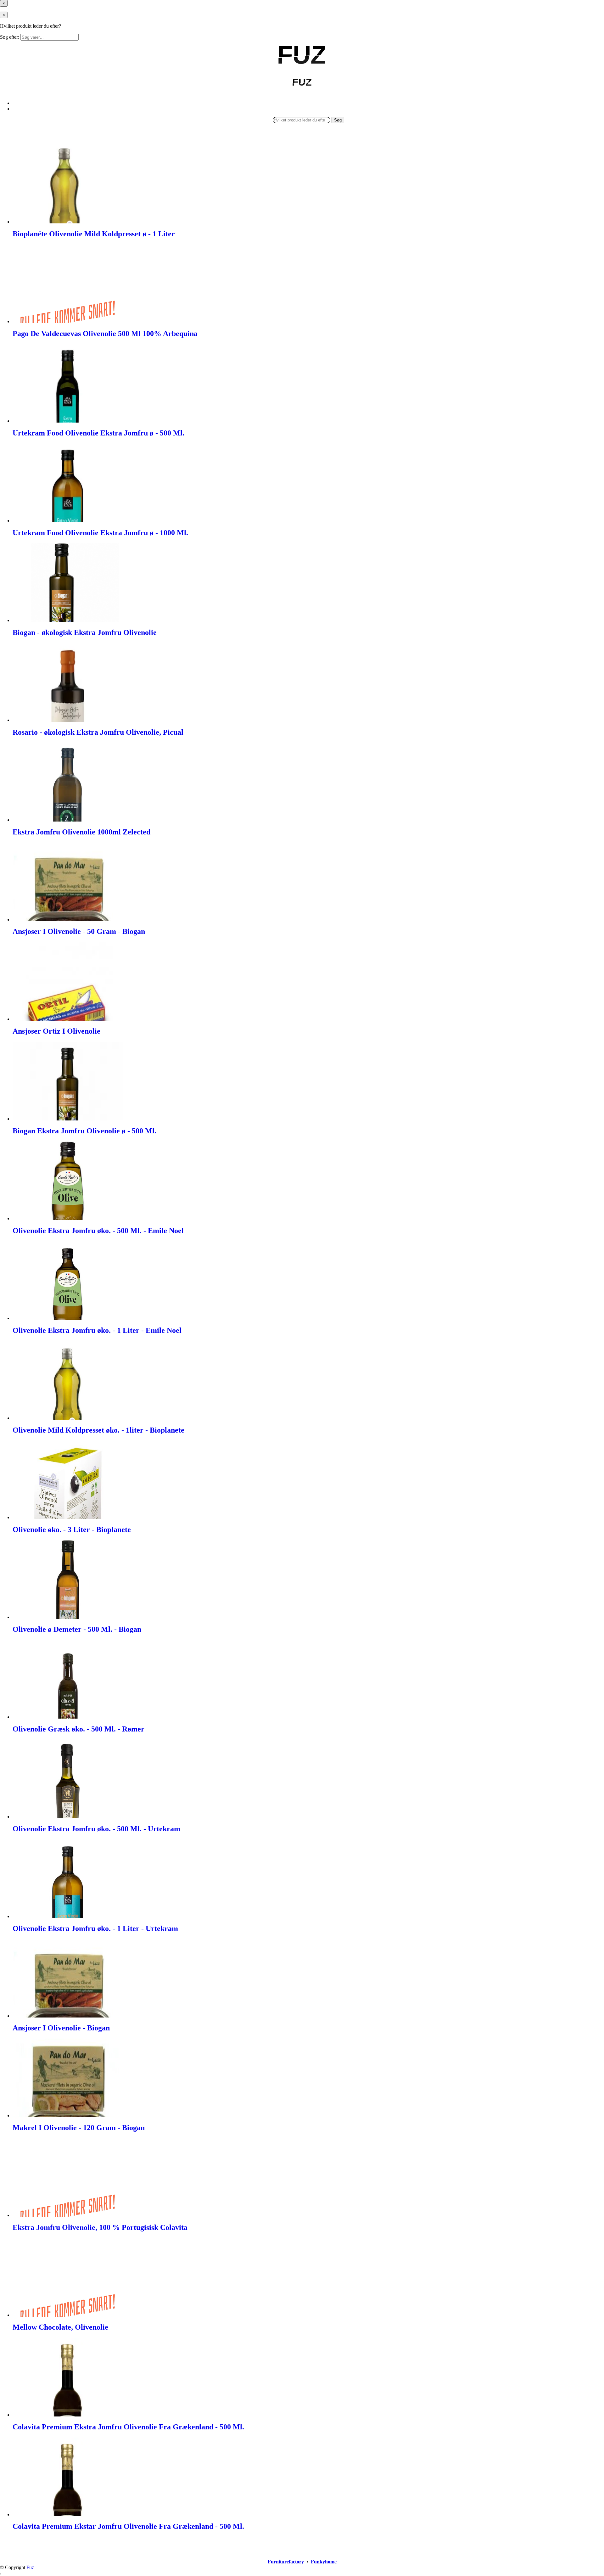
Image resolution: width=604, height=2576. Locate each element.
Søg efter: (10, 37)
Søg (338, 120)
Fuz (30, 2567)
